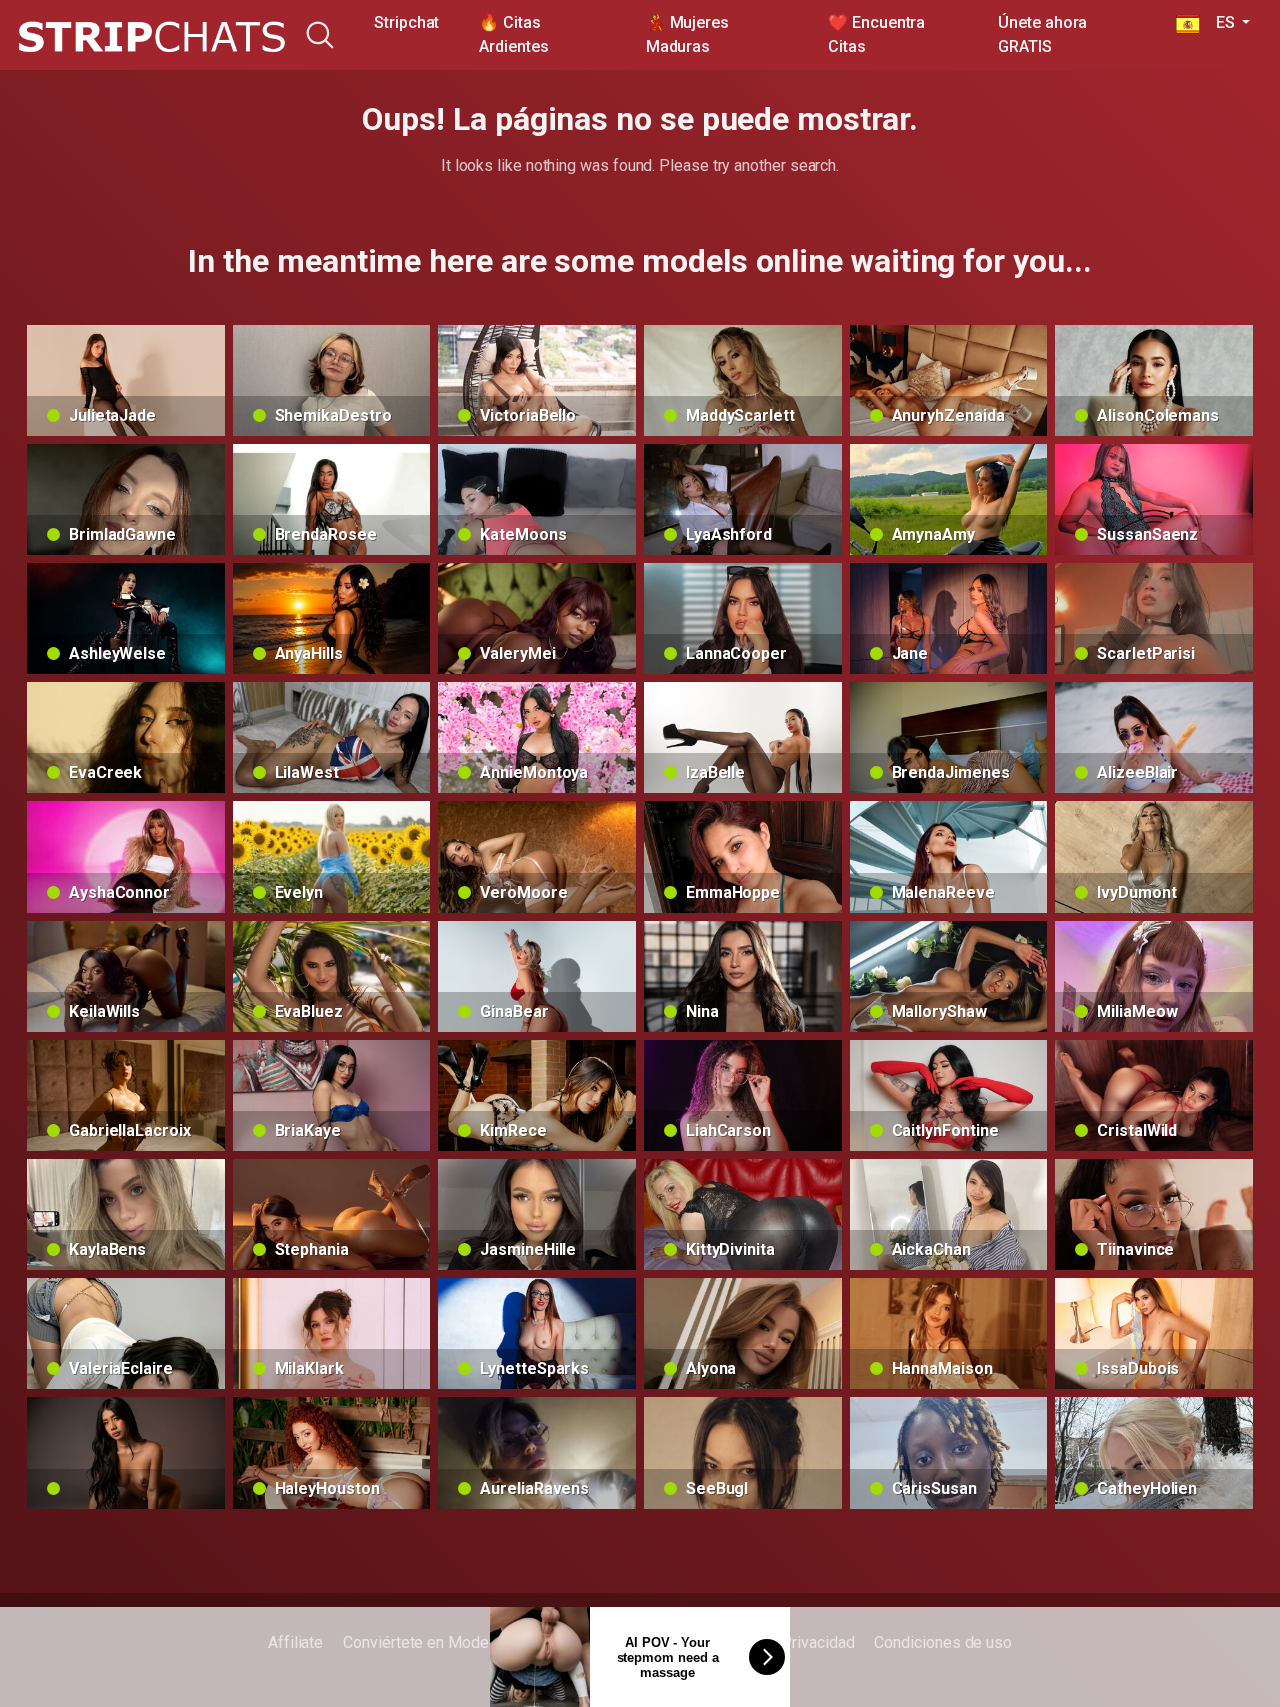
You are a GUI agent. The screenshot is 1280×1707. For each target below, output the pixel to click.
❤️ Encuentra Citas (876, 34)
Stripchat (406, 22)
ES (1219, 22)
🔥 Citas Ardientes (513, 34)
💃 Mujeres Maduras (687, 34)
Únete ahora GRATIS (1042, 34)
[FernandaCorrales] (126, 1452)
